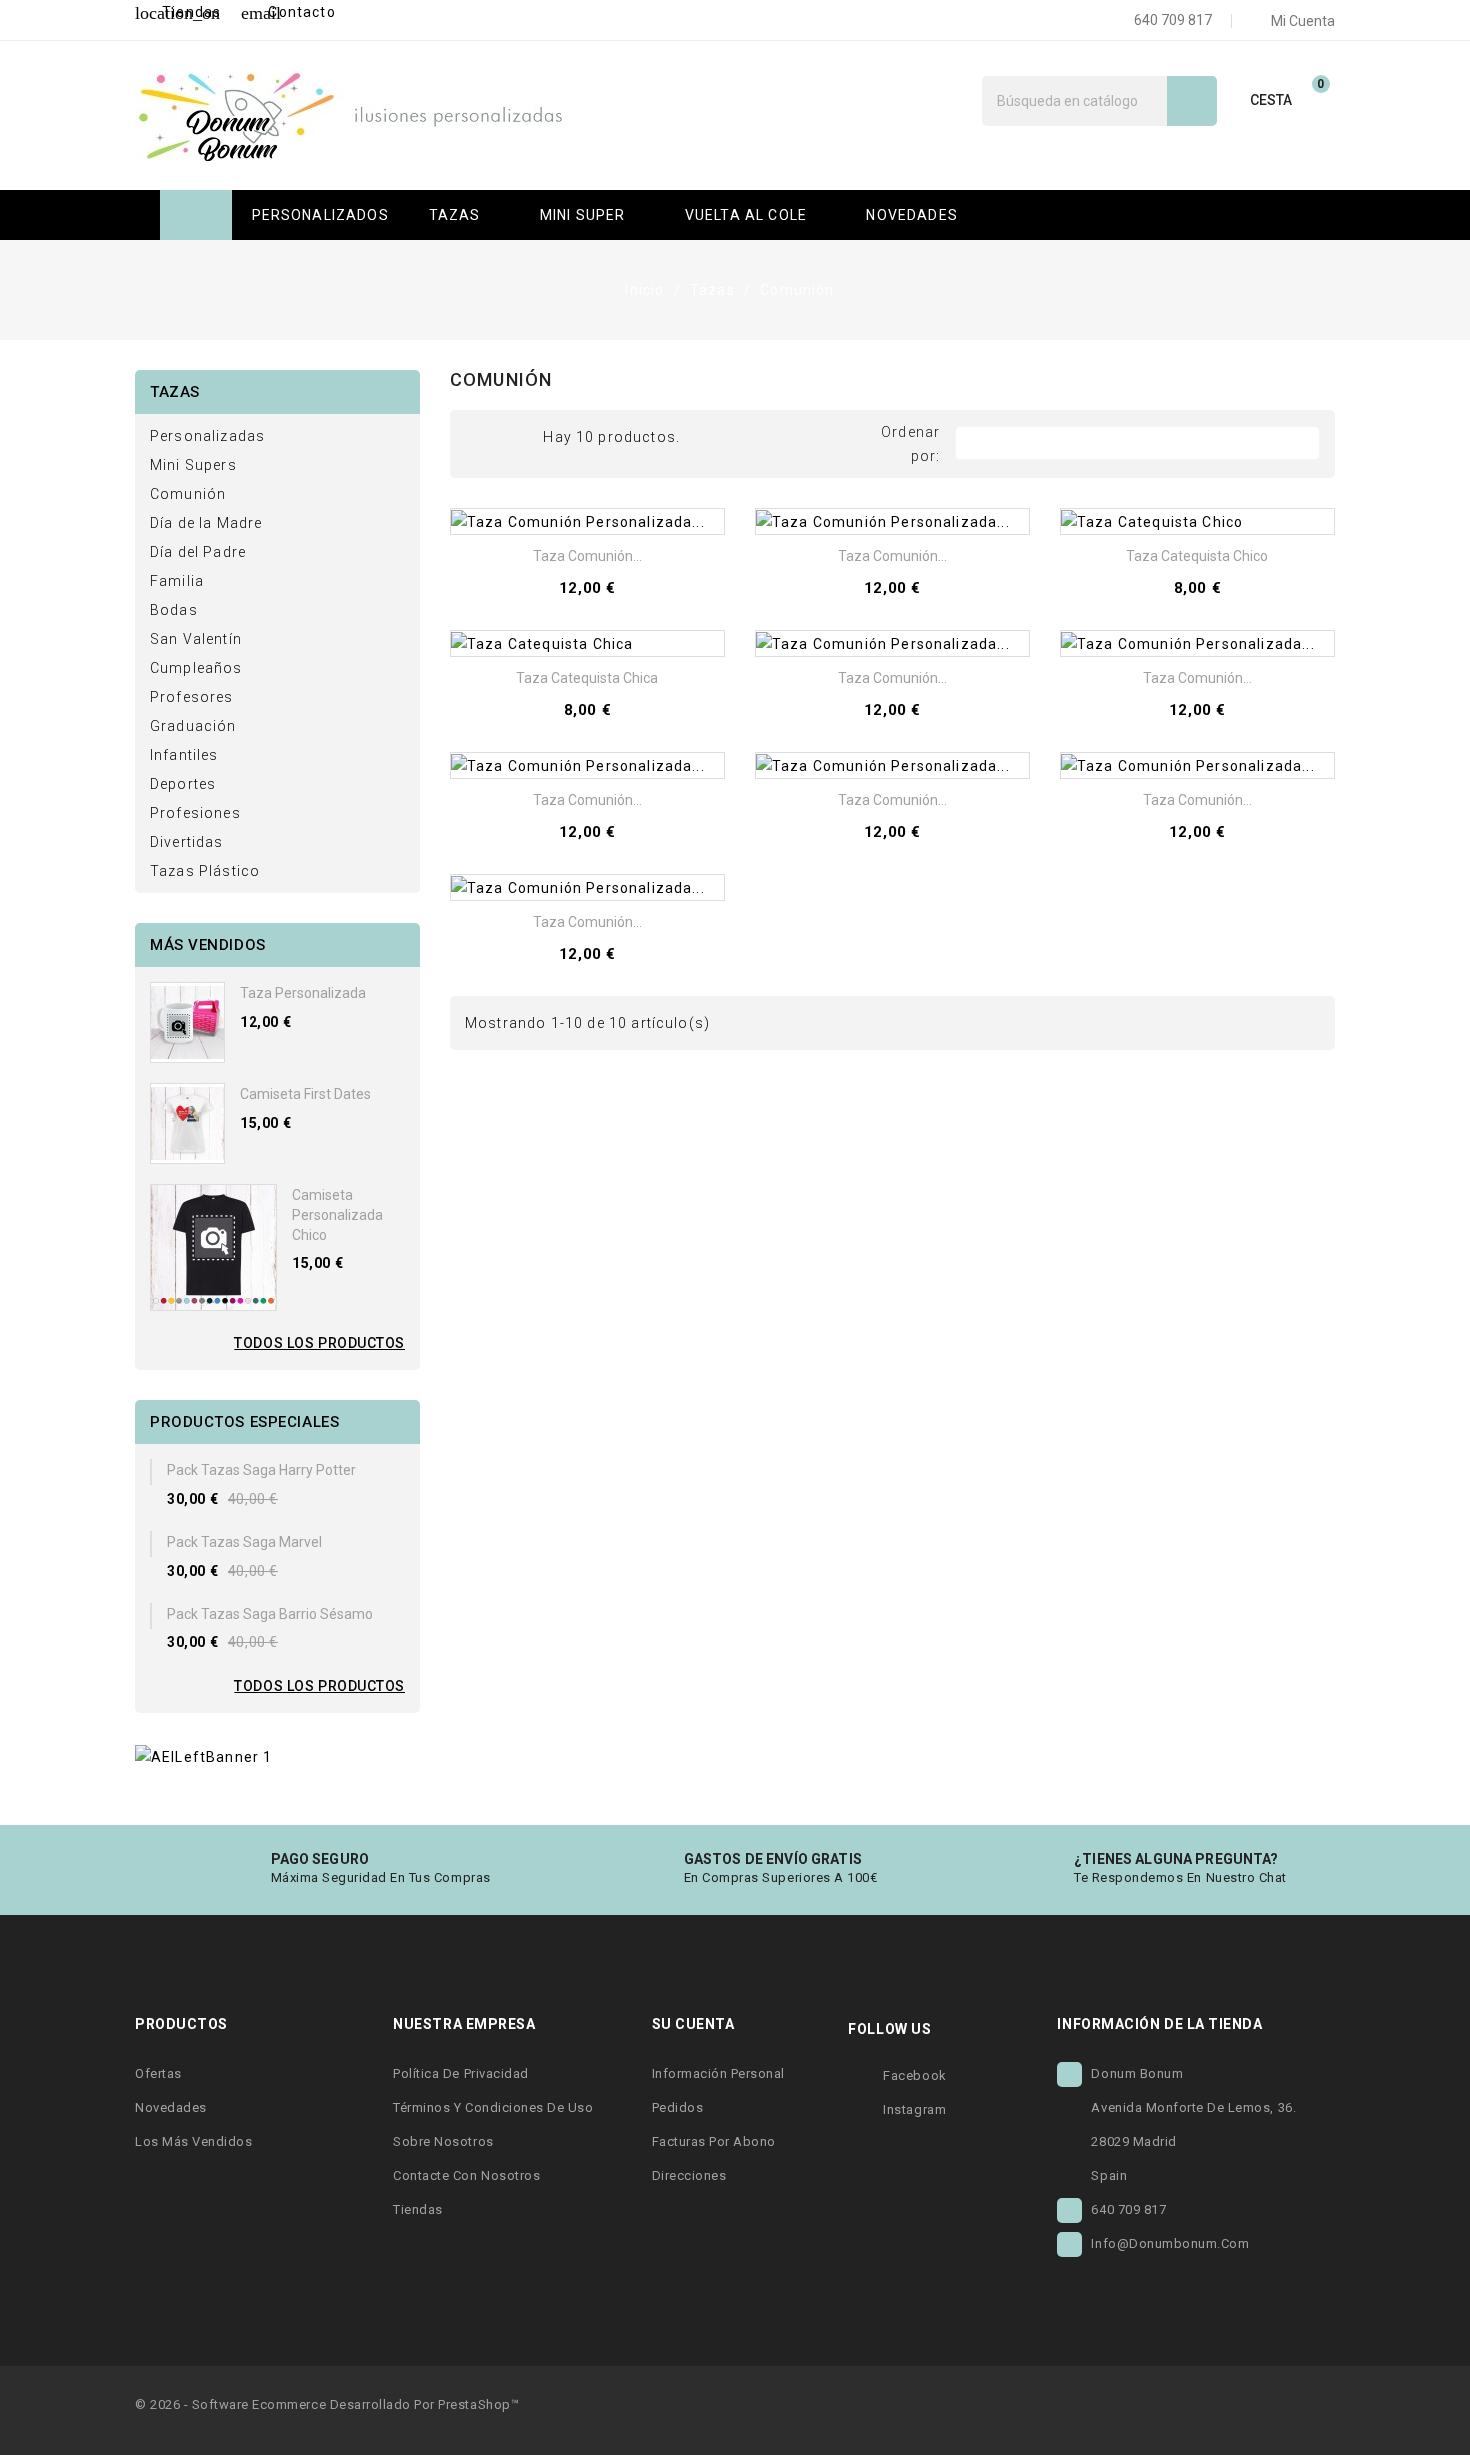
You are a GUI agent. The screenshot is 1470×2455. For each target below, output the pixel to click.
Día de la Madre (206, 523)
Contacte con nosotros (466, 2175)
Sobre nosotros (443, 2141)
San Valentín (196, 639)
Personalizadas (207, 436)
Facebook (914, 2075)
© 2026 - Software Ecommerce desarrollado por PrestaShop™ (327, 2404)
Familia (177, 581)
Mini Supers (193, 465)
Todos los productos (319, 1343)
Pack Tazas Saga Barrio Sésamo (270, 1614)
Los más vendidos (193, 2141)
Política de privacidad (460, 2073)
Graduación (193, 726)
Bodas (174, 610)
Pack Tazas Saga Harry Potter (261, 1470)
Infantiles (184, 755)
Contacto (288, 12)
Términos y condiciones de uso (493, 2107)
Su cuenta (693, 2024)
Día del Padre (198, 552)
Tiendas (178, 12)
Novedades (171, 2107)
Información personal (718, 2073)
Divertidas (187, 842)
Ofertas (158, 2073)
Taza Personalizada (303, 993)
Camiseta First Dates (305, 1094)
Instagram (914, 2109)
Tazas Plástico (205, 871)
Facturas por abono (714, 2141)
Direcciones (689, 2175)
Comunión (188, 494)
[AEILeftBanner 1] (203, 1755)
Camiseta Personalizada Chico (337, 1215)
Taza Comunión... (587, 556)
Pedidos (678, 2107)
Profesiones (195, 813)
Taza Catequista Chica (587, 678)
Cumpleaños (196, 668)
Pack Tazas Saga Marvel (244, 1542)
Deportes (183, 784)
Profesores (192, 697)
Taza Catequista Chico (1197, 556)
